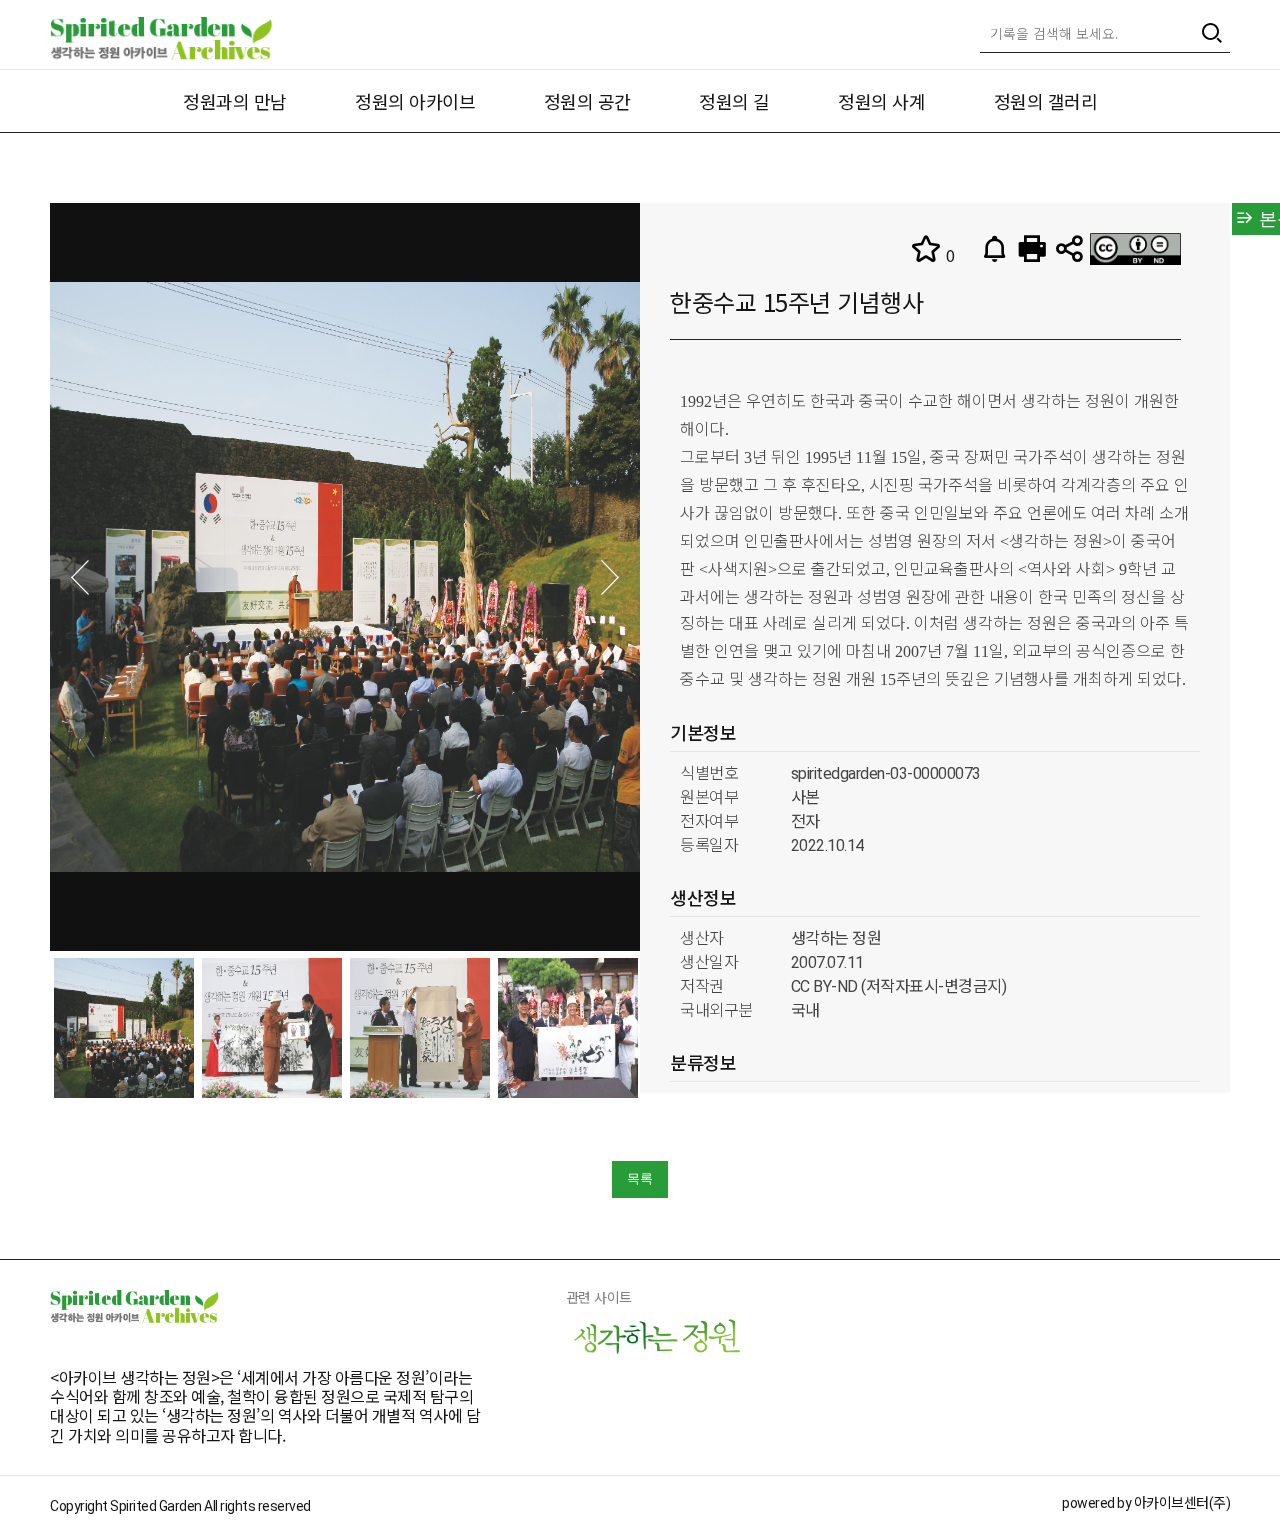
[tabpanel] (124, 1028)
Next (610, 577)
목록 (640, 1178)
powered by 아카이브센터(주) (1146, 1503)
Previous (80, 577)
